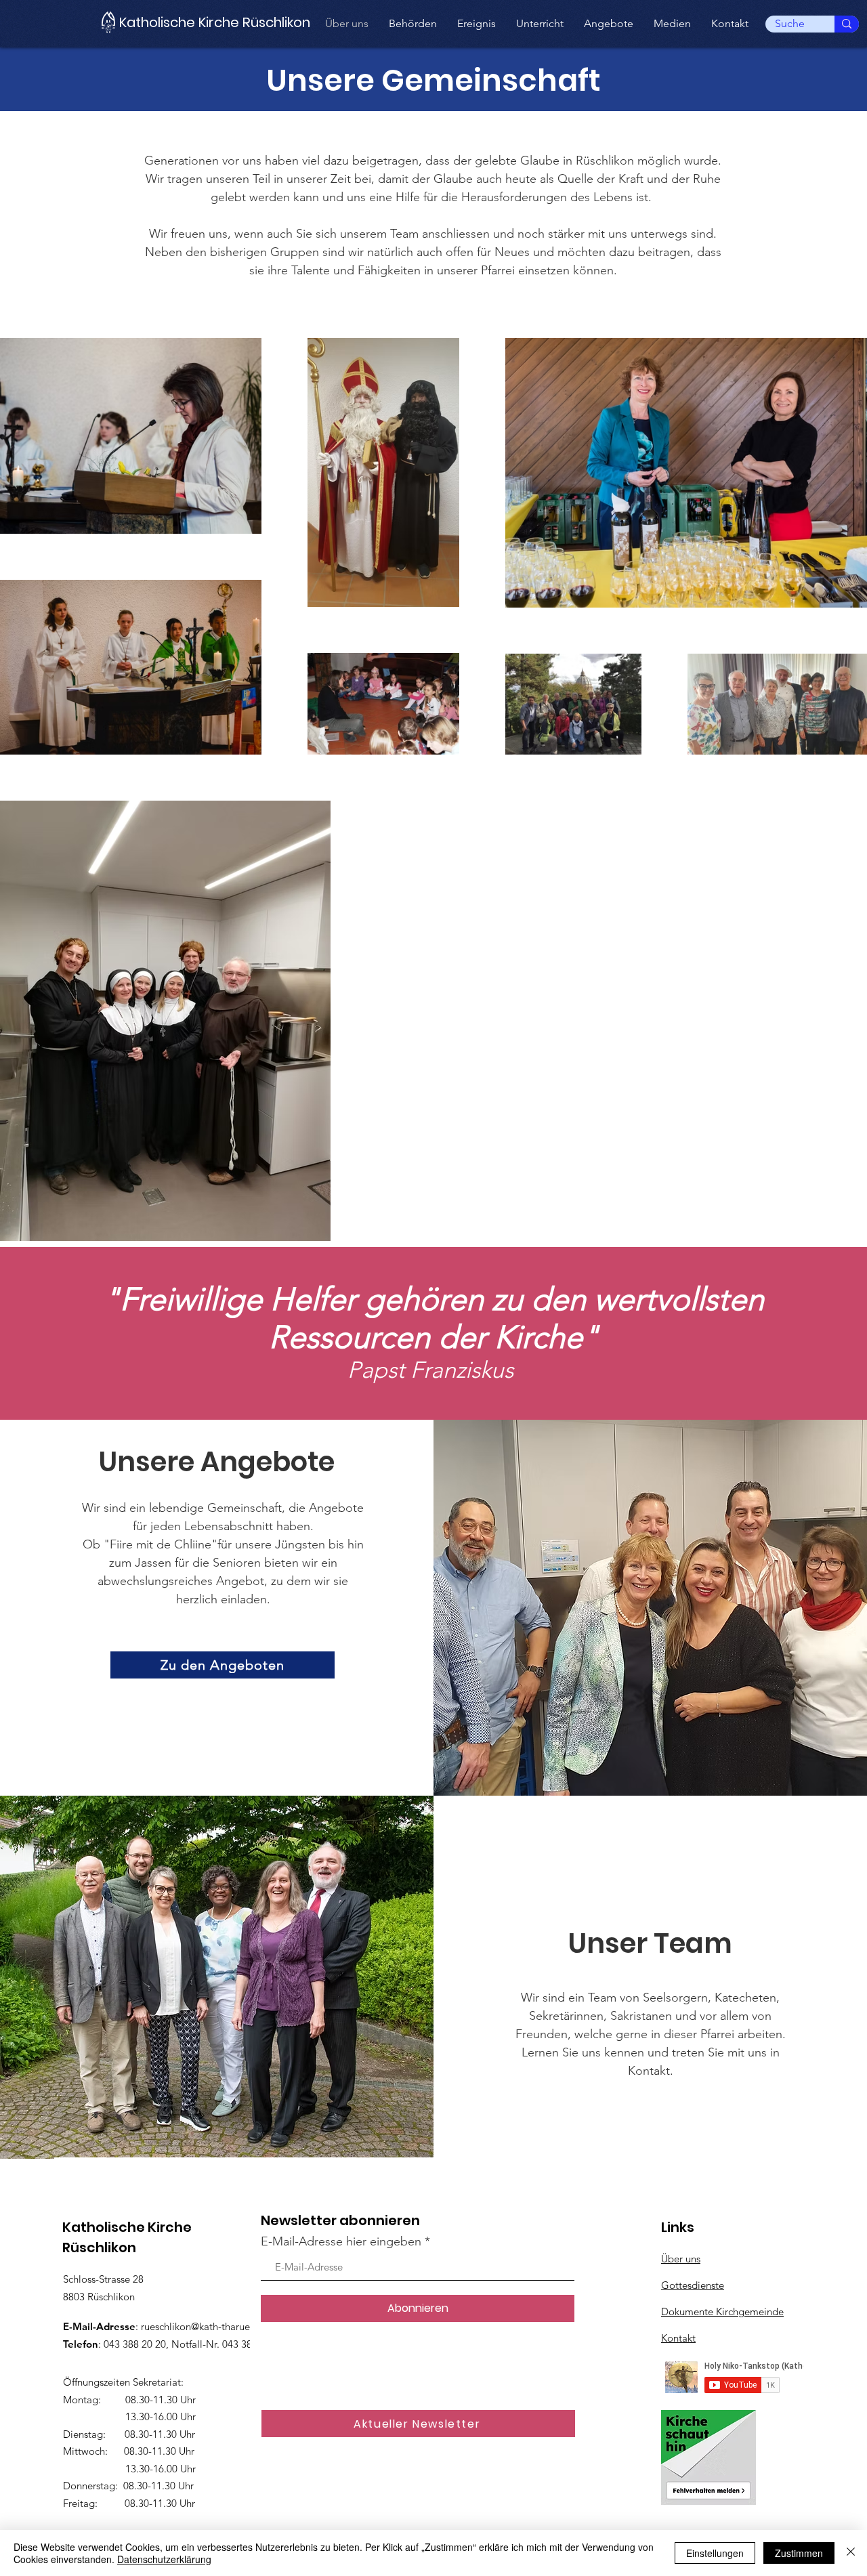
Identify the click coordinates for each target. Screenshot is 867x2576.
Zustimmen (799, 2553)
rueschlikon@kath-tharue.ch (202, 2326)
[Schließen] (851, 2553)
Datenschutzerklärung (164, 2559)
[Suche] (847, 24)
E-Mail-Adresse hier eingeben (341, 2241)
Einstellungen (715, 2553)
